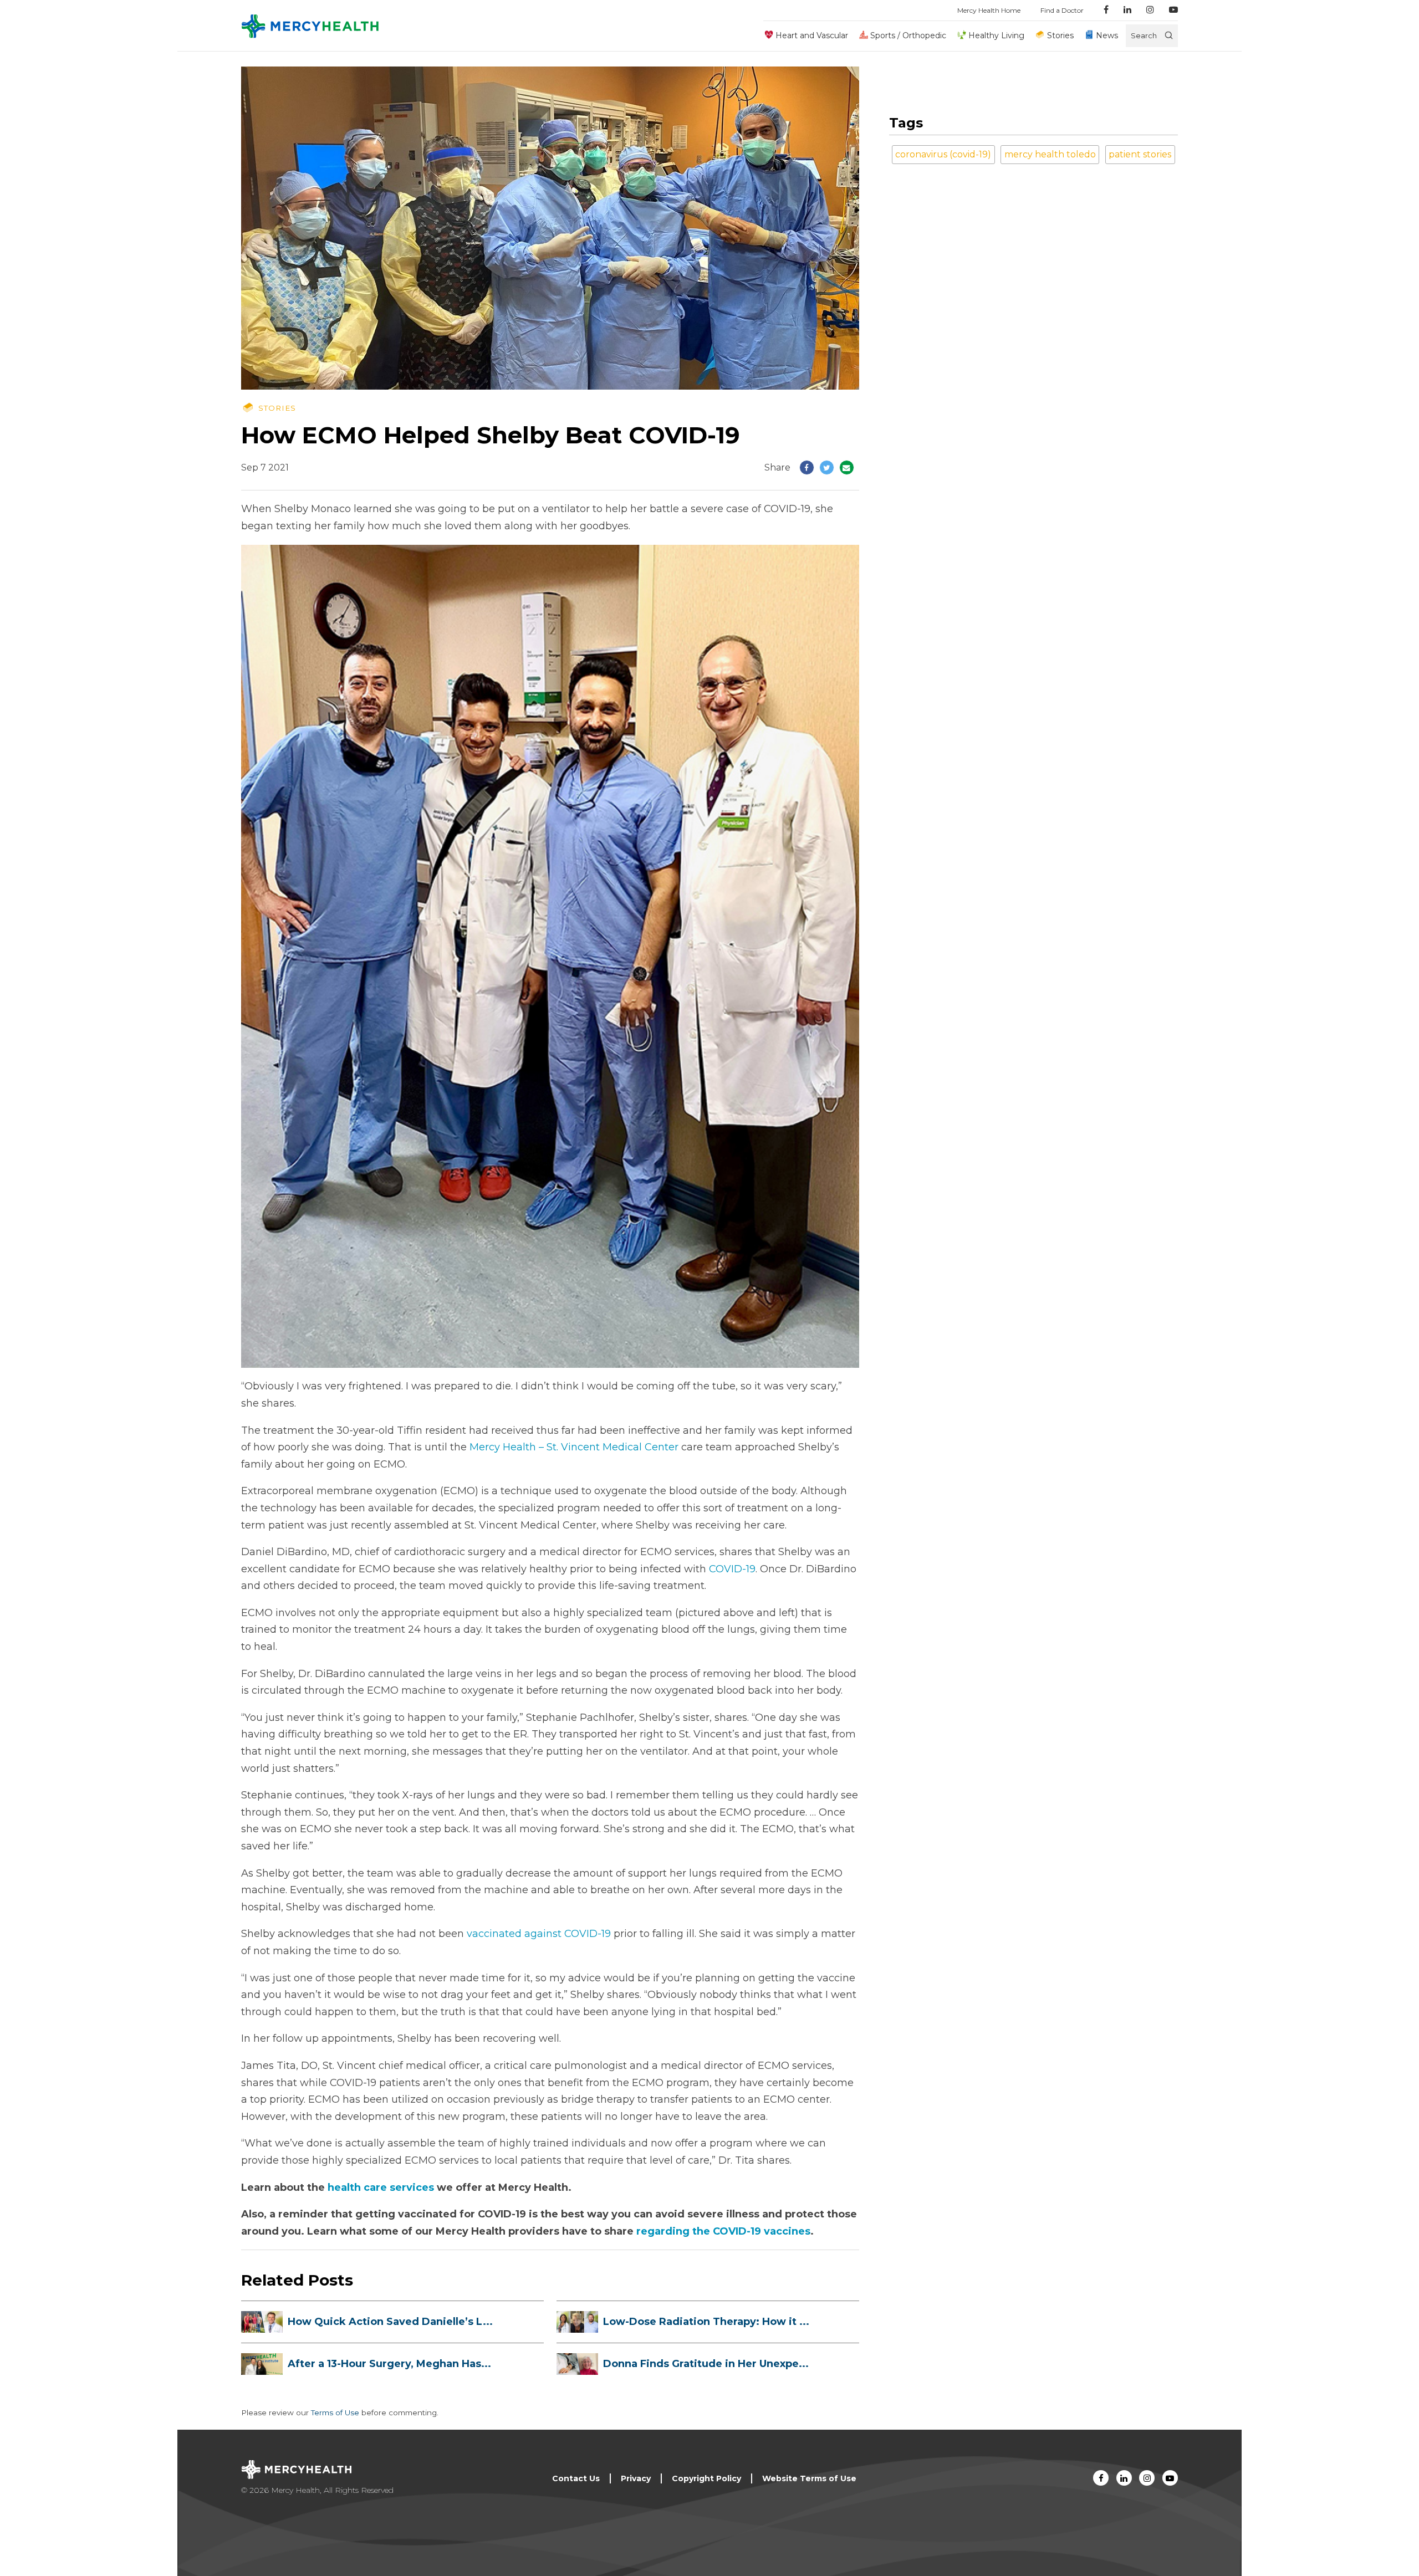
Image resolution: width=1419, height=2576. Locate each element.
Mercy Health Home (989, 10)
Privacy (636, 2478)
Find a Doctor (1062, 10)
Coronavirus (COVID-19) (943, 154)
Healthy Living (996, 35)
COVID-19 (732, 1569)
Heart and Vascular (812, 35)
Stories (1060, 35)
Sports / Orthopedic (908, 35)
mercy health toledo (1050, 154)
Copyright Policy (706, 2478)
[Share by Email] (847, 467)
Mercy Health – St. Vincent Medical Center (574, 1447)
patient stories (1140, 154)
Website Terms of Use (809, 2478)
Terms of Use (335, 2413)
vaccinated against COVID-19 (539, 1934)
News (1107, 35)
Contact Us (576, 2478)
